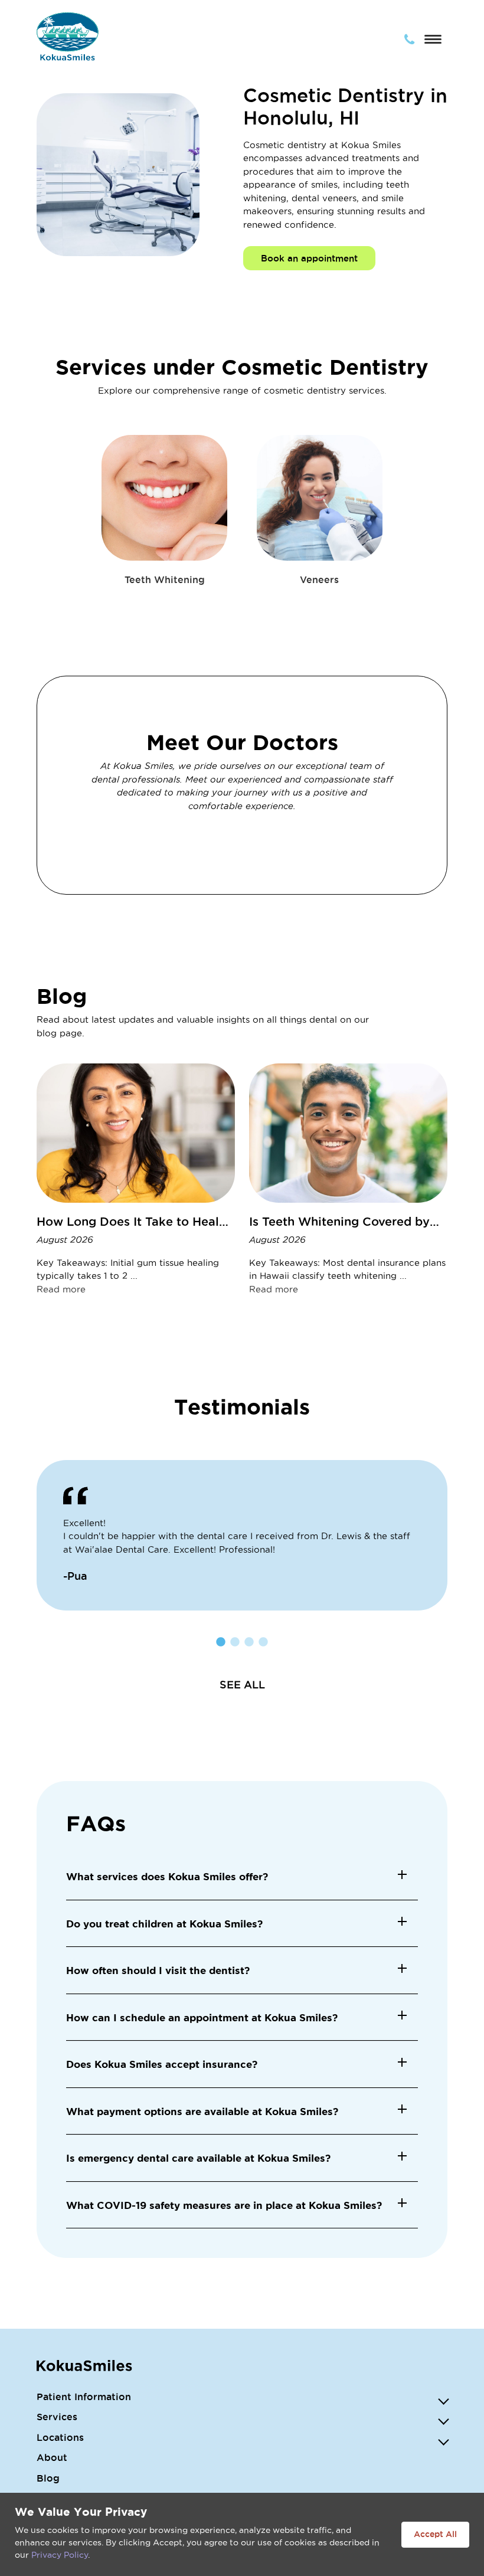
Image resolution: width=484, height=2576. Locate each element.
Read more (61, 1289)
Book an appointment (309, 258)
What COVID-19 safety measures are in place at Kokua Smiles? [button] (224, 2205)
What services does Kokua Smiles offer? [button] (167, 1876)
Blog (48, 2478)
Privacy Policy (60, 2555)
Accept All (435, 2534)
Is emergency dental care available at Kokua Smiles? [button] (198, 2158)
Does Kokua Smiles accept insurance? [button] (162, 2064)
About (52, 2457)
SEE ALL (242, 1684)
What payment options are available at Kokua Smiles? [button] (202, 2111)
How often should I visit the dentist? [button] (158, 1970)
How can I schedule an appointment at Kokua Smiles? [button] (202, 2017)
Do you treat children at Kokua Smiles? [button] (164, 1924)
